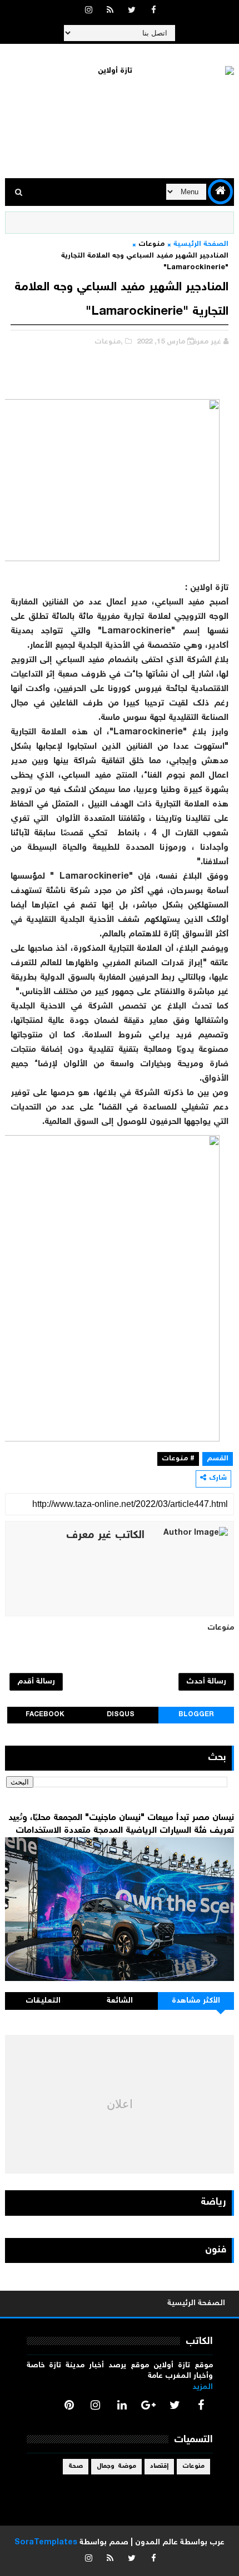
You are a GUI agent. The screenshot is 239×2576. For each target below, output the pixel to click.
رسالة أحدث (206, 1682)
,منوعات (109, 342)
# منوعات (178, 1459)
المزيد (203, 2387)
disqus (121, 1715)
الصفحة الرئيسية (201, 245)
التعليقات (43, 2001)
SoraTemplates (46, 2543)
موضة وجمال (116, 2466)
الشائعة (120, 2001)
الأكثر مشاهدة (196, 2001)
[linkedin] (122, 2405)
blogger (196, 1715)
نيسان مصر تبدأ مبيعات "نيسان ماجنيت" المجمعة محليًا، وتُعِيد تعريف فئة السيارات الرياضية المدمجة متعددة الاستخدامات (121, 1824)
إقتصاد (159, 2466)
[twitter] (132, 11)
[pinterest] (69, 2405)
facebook (45, 1715)
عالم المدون (156, 2543)
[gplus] (148, 2405)
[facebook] (153, 11)
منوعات (151, 245)
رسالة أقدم (36, 1682)
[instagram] (88, 11)
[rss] (110, 11)
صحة (76, 2466)
